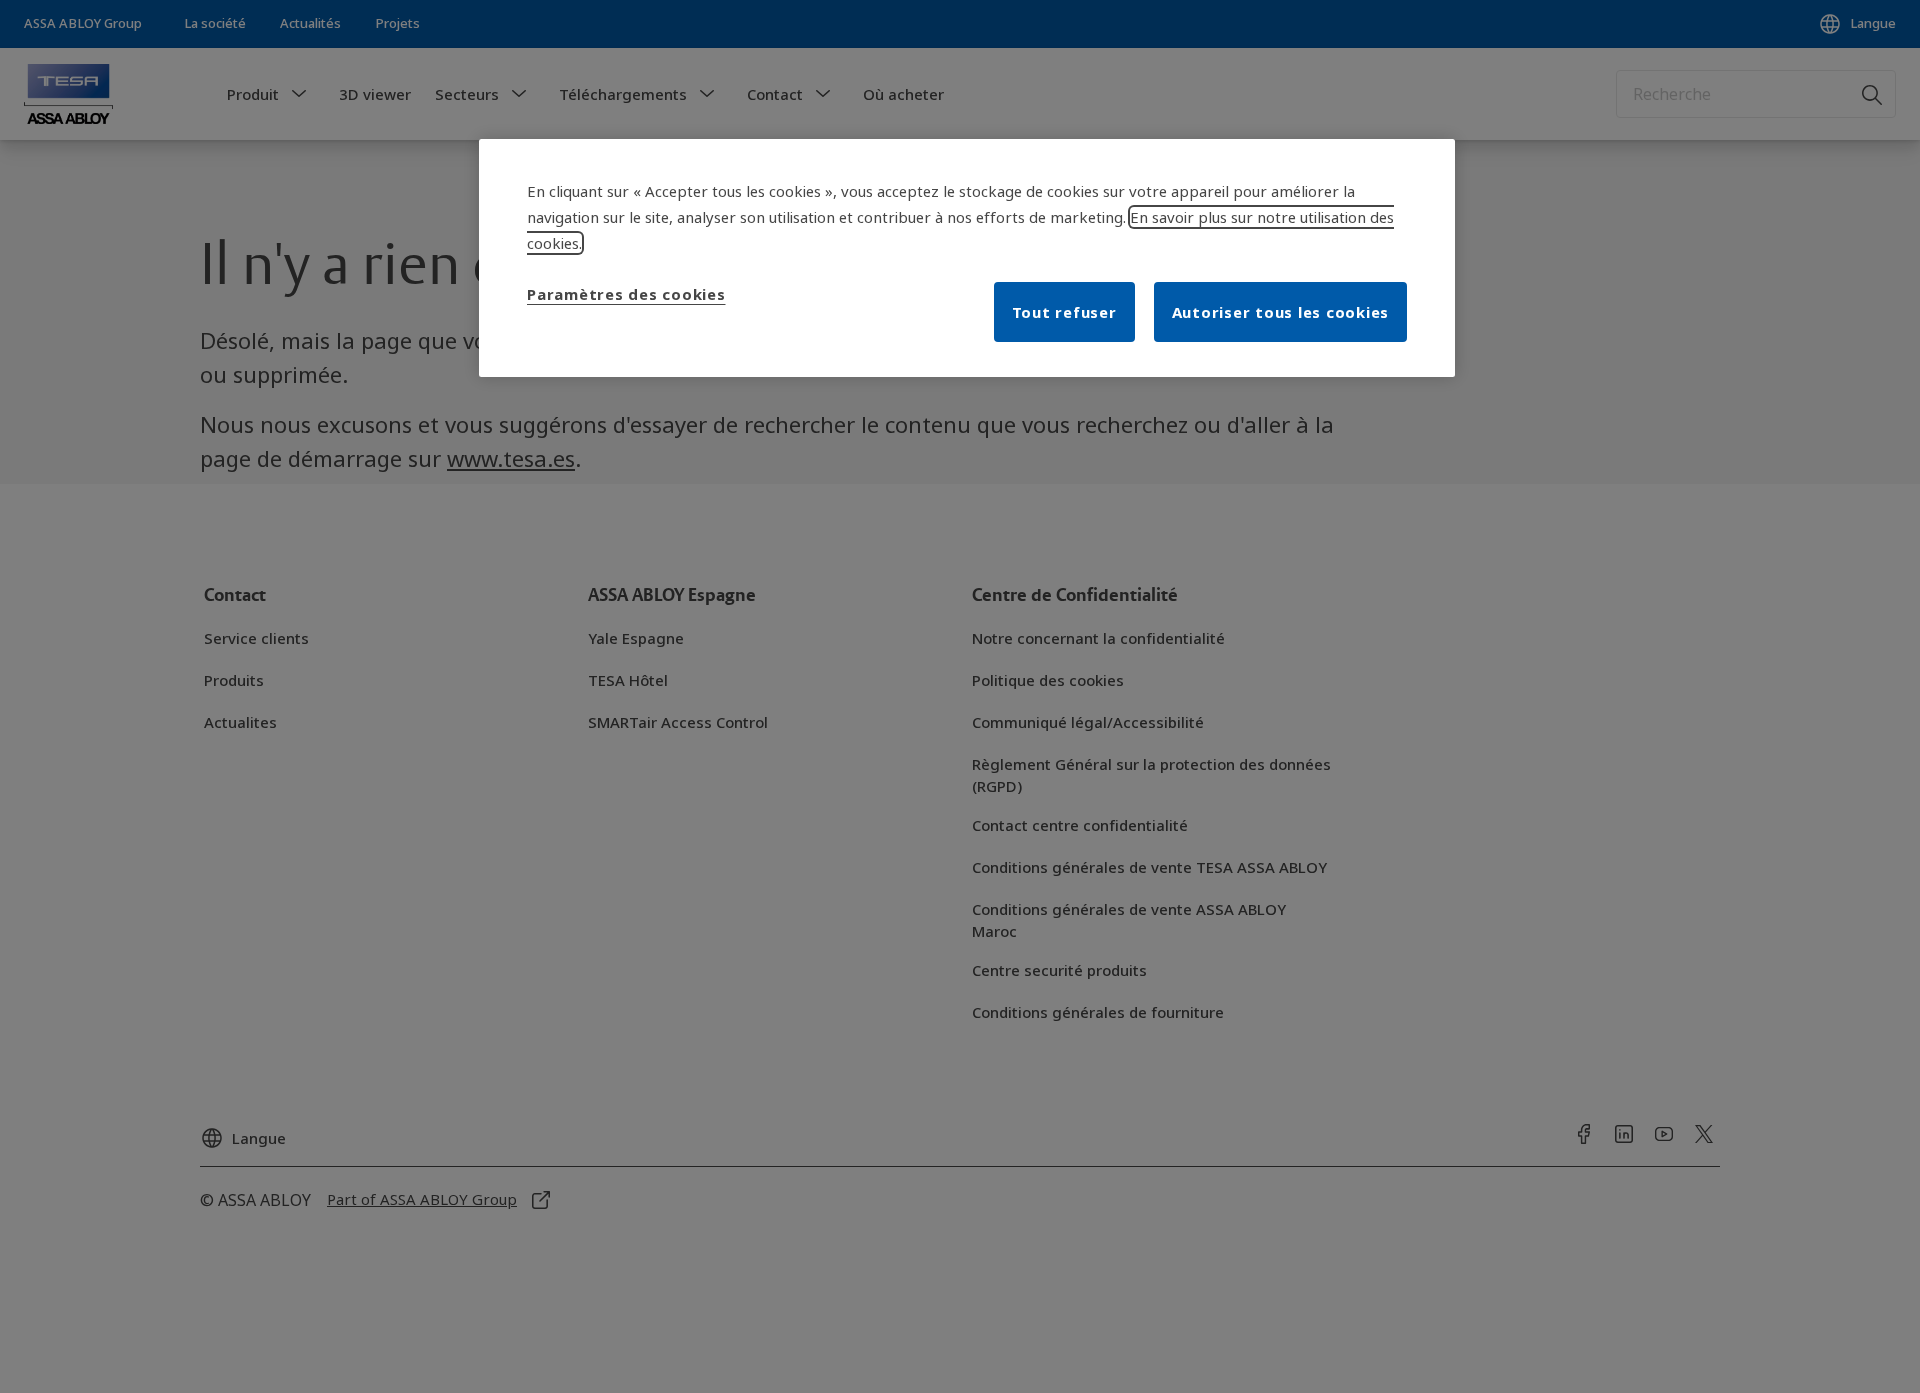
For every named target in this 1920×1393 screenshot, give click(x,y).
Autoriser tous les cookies (1281, 312)
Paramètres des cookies (626, 294)
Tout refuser (1064, 312)
